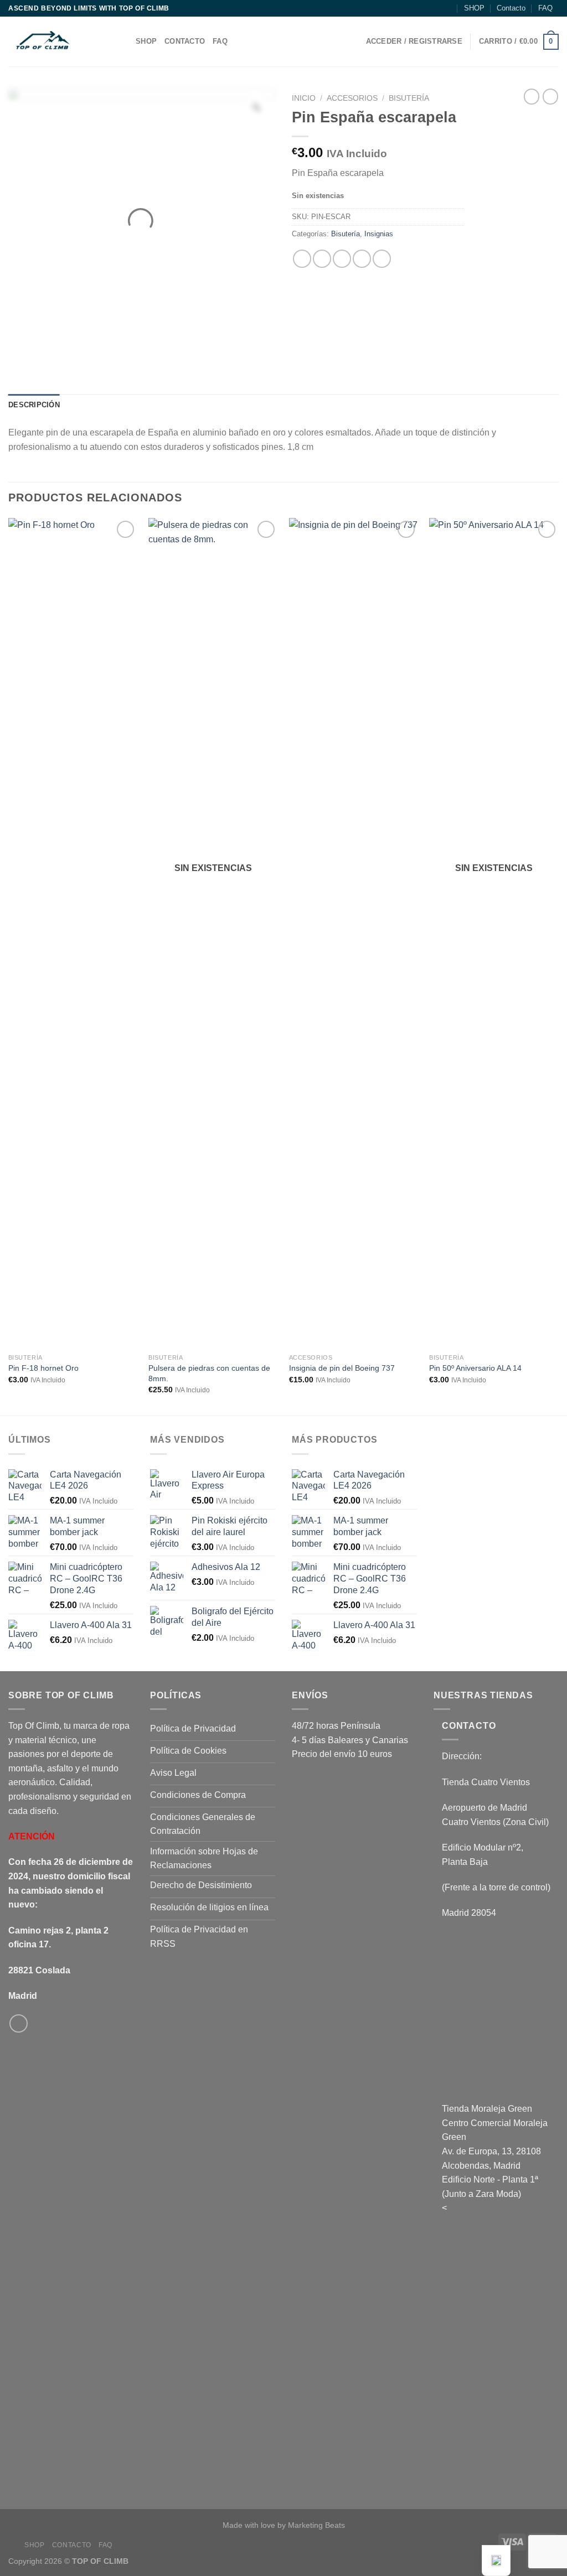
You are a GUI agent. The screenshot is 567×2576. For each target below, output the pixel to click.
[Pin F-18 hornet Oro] (73, 933)
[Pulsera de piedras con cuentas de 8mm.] (213, 933)
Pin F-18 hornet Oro (43, 1368)
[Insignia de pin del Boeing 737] (354, 933)
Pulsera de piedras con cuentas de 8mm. (209, 1373)
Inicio (304, 98)
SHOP (474, 8)
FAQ (545, 8)
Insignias (379, 234)
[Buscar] (447, 8)
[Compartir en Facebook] (302, 259)
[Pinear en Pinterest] (362, 259)
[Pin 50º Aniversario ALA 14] (494, 933)
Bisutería (409, 98)
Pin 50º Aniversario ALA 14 (475, 1368)
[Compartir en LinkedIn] (382, 259)
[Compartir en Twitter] (322, 259)
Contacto (511, 8)
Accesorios (352, 98)
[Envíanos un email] (19, 2023)
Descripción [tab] (34, 405)
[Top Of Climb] (64, 42)
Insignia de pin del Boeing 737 (342, 1368)
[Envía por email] (342, 259)
